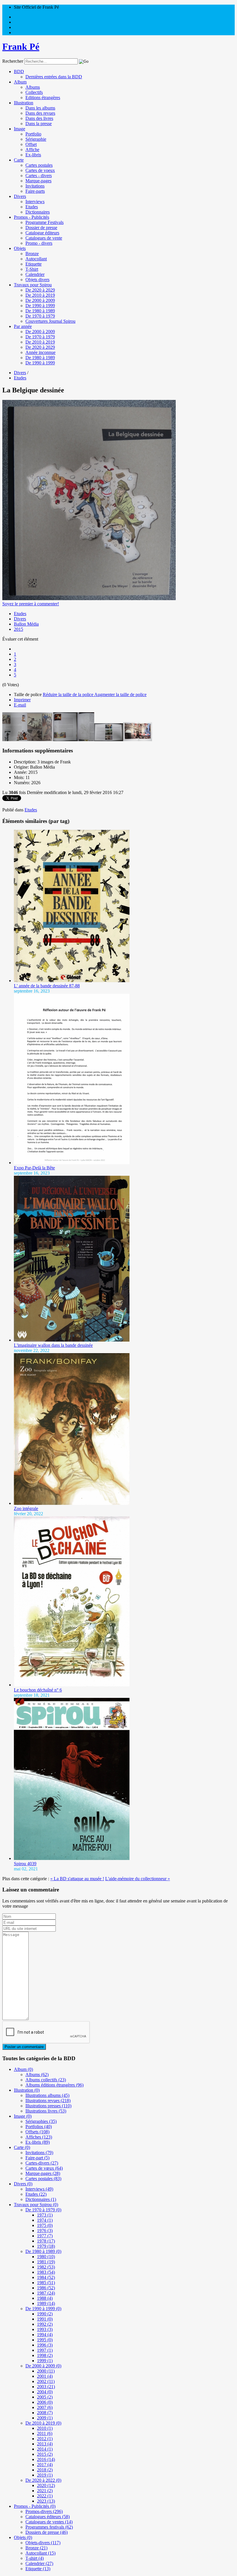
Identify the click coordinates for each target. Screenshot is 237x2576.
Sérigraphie (36, 139)
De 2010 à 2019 (40, 295)
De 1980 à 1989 (40, 311)
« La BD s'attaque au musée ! (77, 1879)
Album (20, 82)
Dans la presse (39, 124)
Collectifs (34, 92)
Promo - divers (39, 243)
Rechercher (13, 61)
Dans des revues (40, 113)
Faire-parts (35, 191)
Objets (20, 248)
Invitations (35, 186)
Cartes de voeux (40, 170)
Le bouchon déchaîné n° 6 (38, 1690)
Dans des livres (39, 118)
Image (20, 129)
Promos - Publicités (32, 217)
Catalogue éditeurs (42, 233)
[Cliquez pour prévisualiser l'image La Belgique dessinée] (89, 599)
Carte (19, 160)
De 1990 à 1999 (40, 306)
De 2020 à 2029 (40, 290)
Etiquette (34, 264)
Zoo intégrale (26, 1508)
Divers (20, 196)
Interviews (35, 202)
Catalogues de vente (44, 238)
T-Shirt (32, 269)
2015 (18, 629)
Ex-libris (33, 155)
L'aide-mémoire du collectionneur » (138, 1879)
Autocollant (36, 259)
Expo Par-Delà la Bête (34, 1168)
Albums (33, 87)
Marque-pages (38, 181)
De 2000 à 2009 (40, 300)
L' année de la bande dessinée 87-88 (47, 986)
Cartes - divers (39, 176)
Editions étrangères (43, 98)
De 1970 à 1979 (40, 316)
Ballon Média (26, 624)
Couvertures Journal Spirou (50, 321)
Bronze (32, 254)
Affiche (32, 150)
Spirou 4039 (25, 1864)
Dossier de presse (41, 228)
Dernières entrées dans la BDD (54, 77)
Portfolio (33, 134)
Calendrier (35, 274)
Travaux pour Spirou (33, 285)
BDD (19, 72)
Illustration (24, 103)
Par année (23, 326)
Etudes (32, 207)
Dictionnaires (38, 212)
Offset (31, 144)
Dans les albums (40, 108)
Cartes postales (39, 165)
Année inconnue (40, 352)
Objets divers (37, 280)
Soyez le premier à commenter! (31, 604)
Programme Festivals (45, 222)
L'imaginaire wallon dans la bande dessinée (53, 1345)
